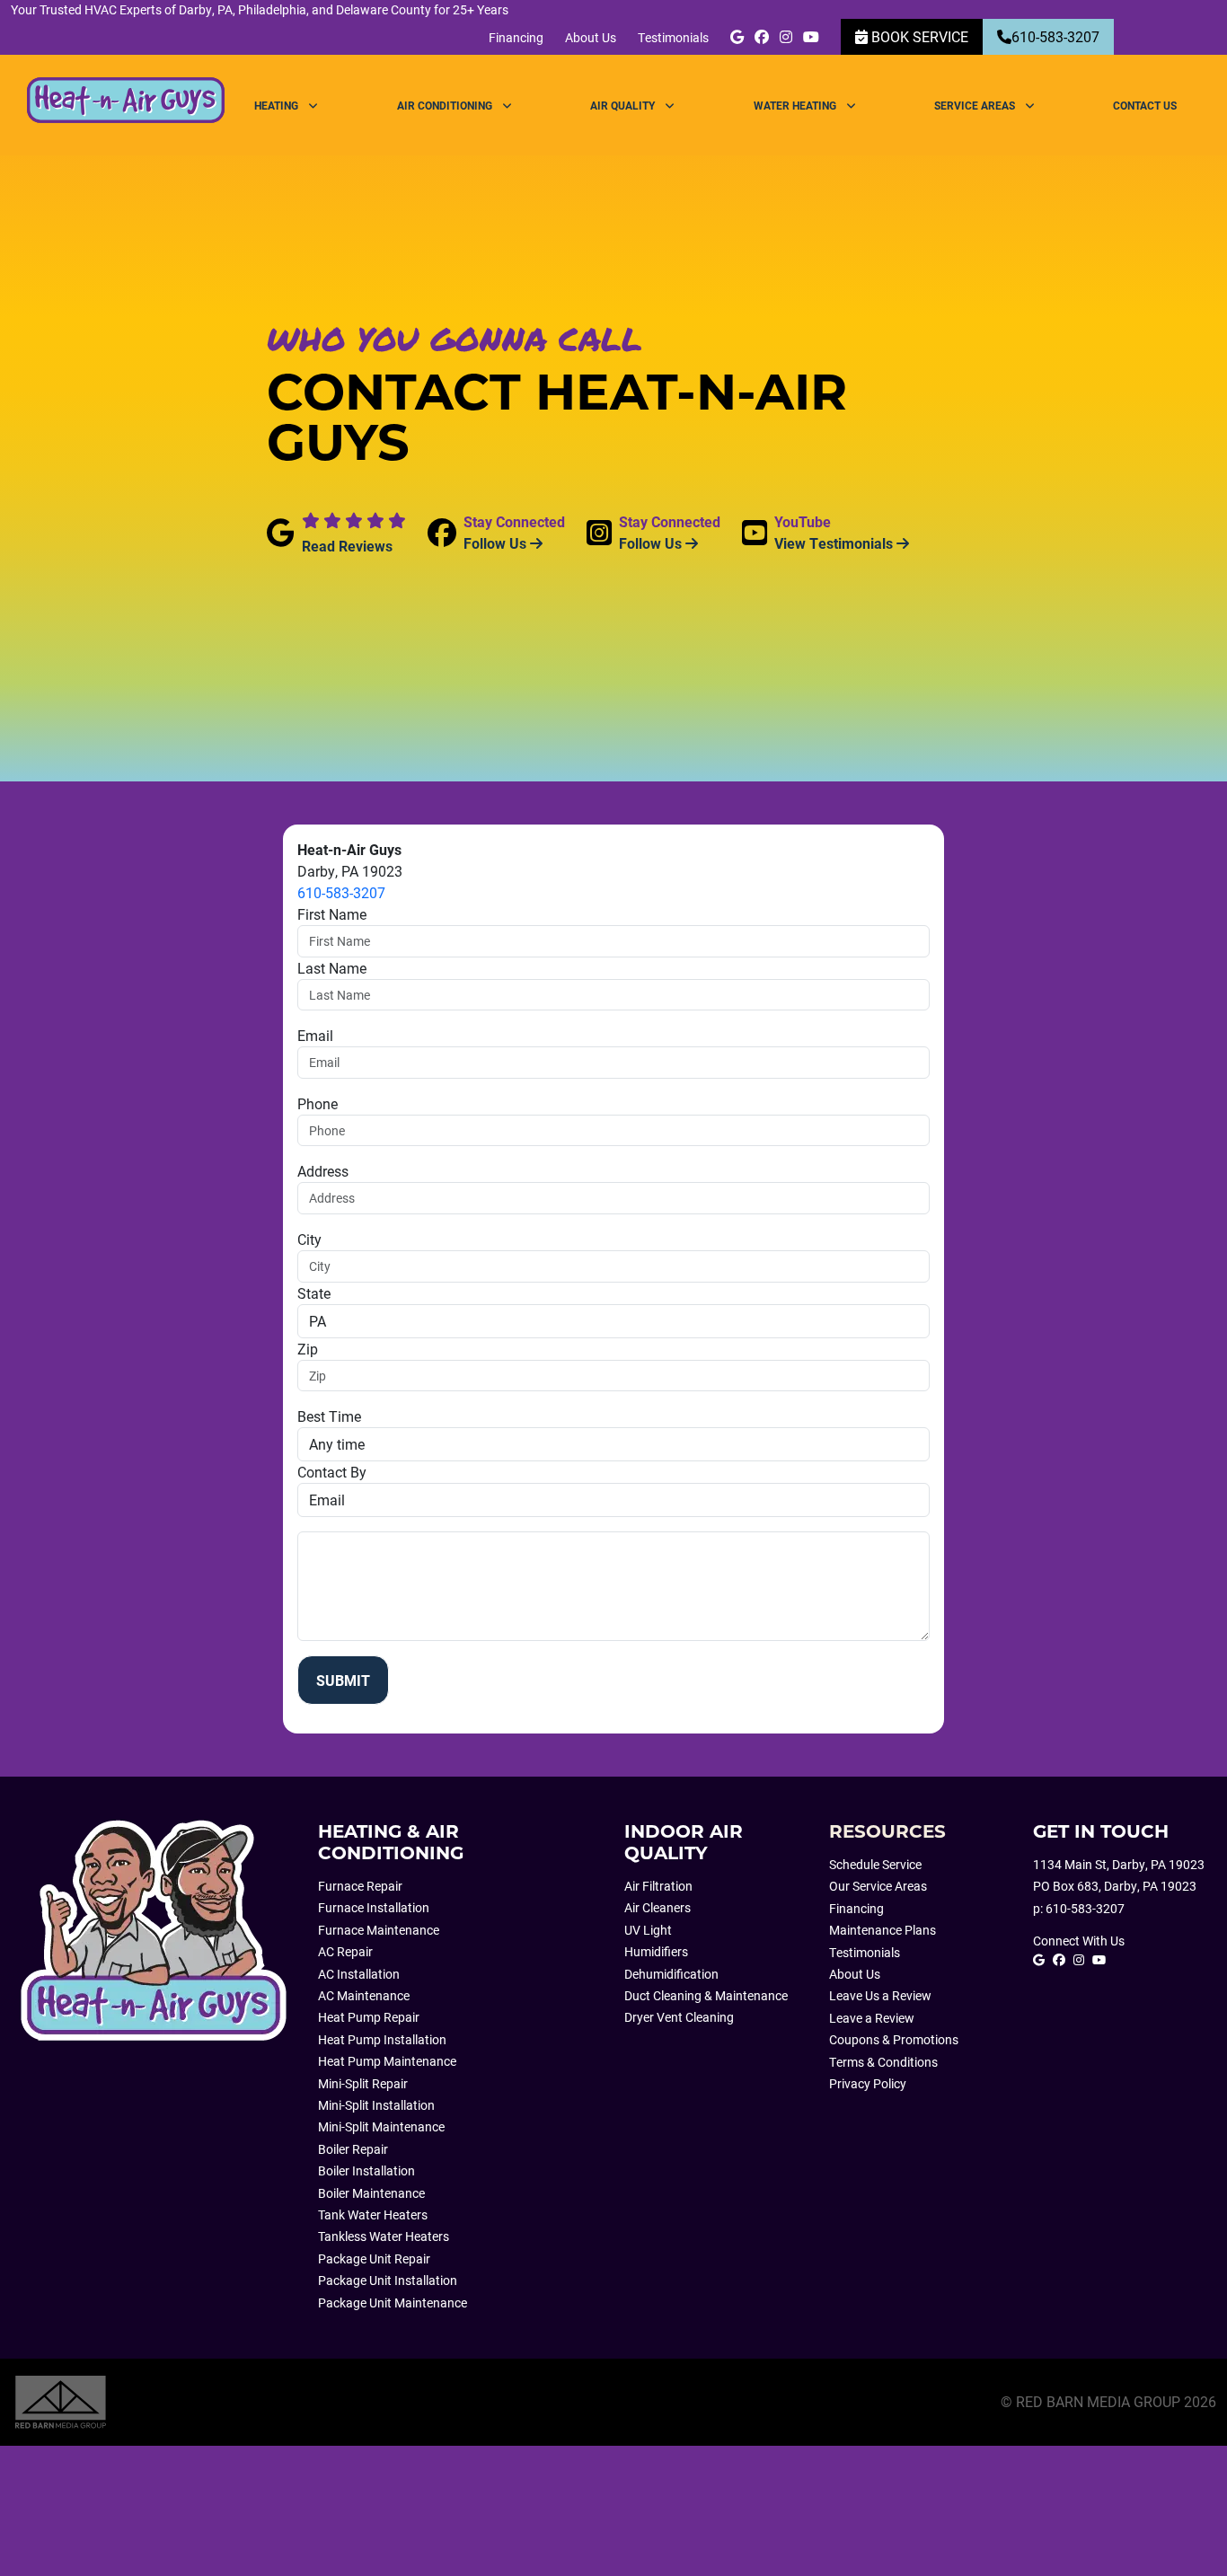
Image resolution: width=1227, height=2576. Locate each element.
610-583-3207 (1055, 36)
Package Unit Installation (388, 2280)
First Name (332, 914)
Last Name (332, 968)
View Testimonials (835, 543)
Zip (308, 1349)
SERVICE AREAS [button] (976, 105)
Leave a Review (872, 2018)
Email (315, 1035)
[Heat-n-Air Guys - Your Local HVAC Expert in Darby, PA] (154, 1935)
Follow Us (497, 543)
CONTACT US (1145, 105)
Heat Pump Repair (369, 2017)
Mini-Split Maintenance (381, 2127)
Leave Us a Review (880, 1996)
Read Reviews (347, 546)
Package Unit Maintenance (393, 2303)
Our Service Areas (878, 1886)
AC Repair (345, 1952)
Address (323, 1171)
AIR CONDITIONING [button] (446, 105)
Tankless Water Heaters (384, 2236)
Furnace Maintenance (379, 1930)
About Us (591, 37)
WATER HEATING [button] (796, 105)
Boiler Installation (366, 2171)
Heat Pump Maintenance (387, 2061)
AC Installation (359, 1974)
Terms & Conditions (883, 2062)
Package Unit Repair (374, 2259)
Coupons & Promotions (894, 2040)
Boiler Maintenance (371, 2193)
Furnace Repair (360, 1886)
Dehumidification (671, 1974)
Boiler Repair (353, 2149)
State (314, 1293)
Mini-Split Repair (363, 2084)
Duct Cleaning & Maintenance (706, 1996)
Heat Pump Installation (382, 2040)
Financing (516, 37)
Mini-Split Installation (376, 2105)
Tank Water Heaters (373, 2215)
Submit (343, 1680)
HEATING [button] (278, 105)
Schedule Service (875, 1865)
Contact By (332, 1472)
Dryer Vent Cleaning (679, 2017)
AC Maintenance (364, 1996)
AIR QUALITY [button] (624, 105)
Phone (318, 1103)
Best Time (329, 1416)
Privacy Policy (868, 2084)
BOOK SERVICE (918, 36)
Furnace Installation (374, 1908)
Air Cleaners (658, 1908)
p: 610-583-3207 (1079, 1909)
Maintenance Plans (883, 1930)
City (309, 1239)
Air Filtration (658, 1886)
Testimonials (673, 37)
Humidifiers (656, 1952)
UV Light (648, 1930)
